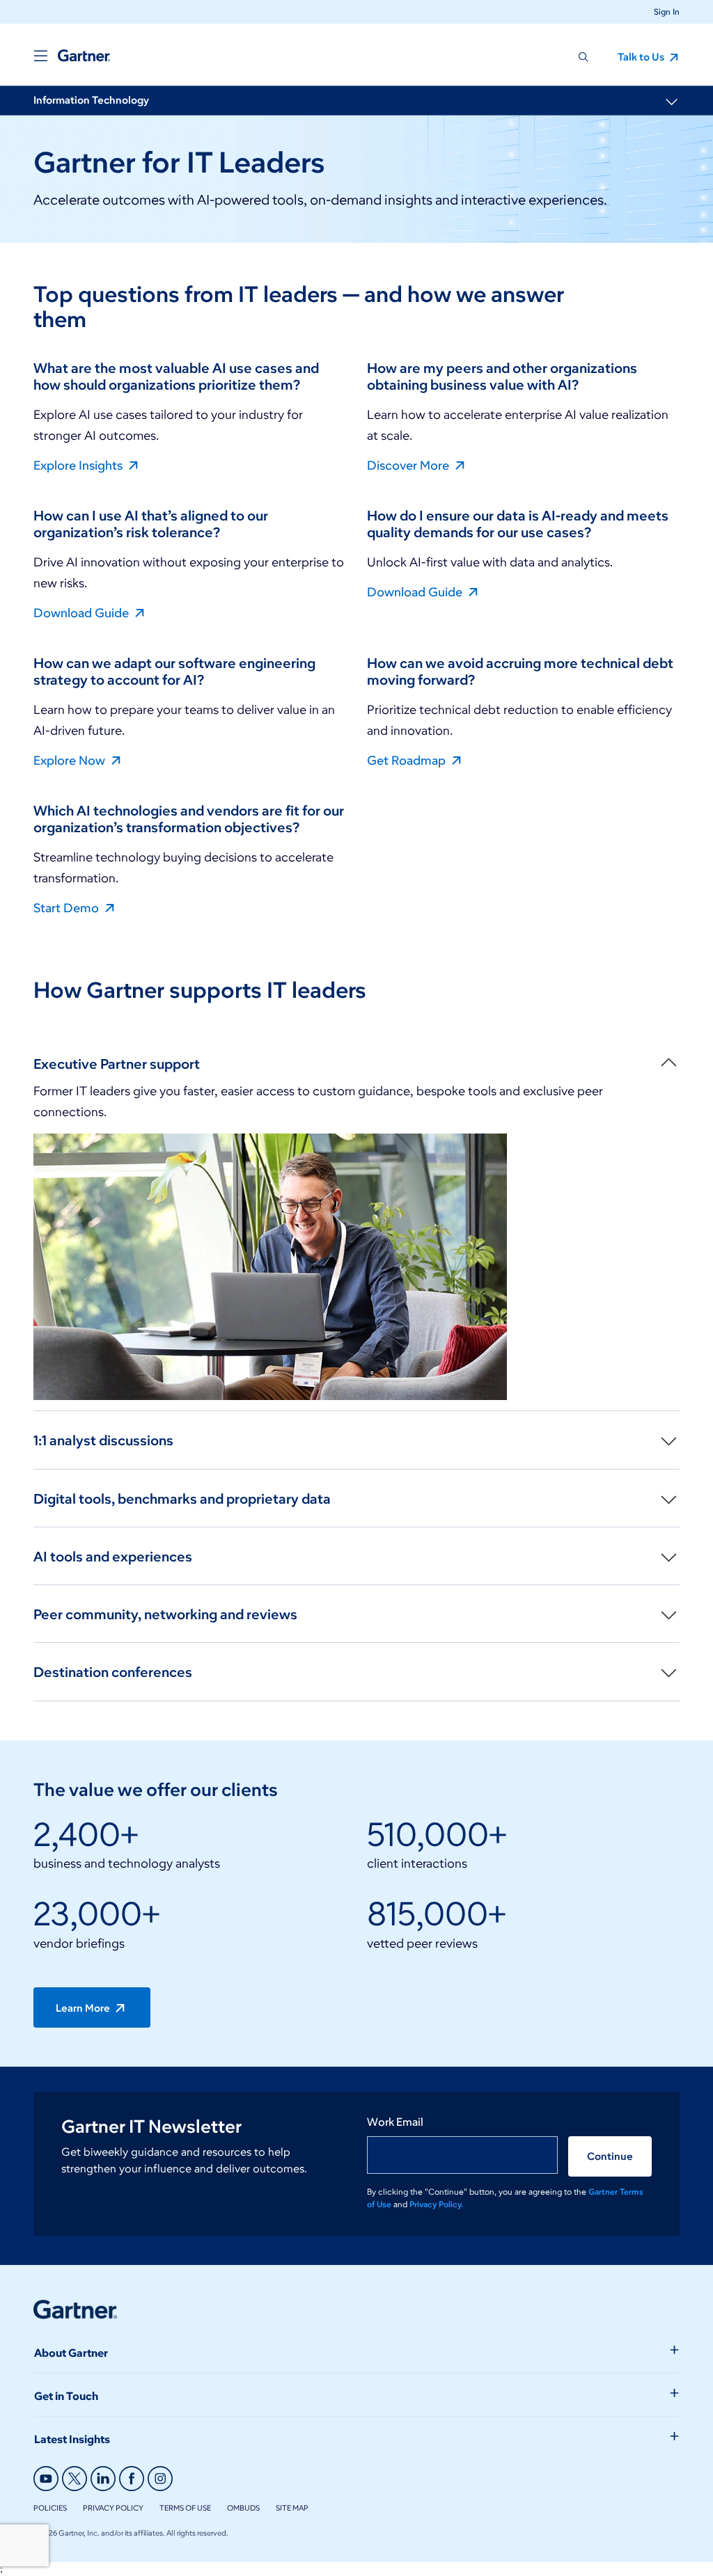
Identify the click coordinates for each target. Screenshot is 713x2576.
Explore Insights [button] (79, 465)
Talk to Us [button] (642, 57)
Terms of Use (185, 2508)
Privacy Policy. (436, 2204)
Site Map (292, 2508)
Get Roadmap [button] (408, 760)
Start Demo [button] (68, 907)
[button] (661, 11)
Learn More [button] (84, 2008)
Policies (50, 2508)
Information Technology (91, 100)
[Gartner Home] (84, 56)
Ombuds (243, 2508)
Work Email (395, 2122)
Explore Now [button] (71, 760)
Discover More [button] (409, 465)
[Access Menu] (40, 56)
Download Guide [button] (83, 612)
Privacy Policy (113, 2508)
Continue (610, 2156)
